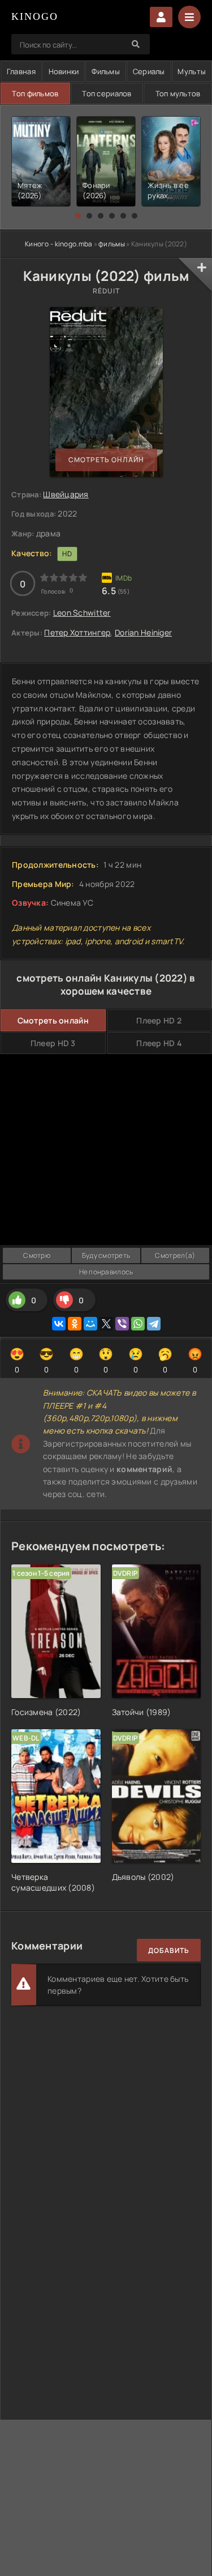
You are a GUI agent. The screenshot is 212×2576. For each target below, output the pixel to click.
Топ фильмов (35, 93)
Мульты (192, 71)
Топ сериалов (107, 93)
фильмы (112, 244)
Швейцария (66, 494)
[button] (78, 216)
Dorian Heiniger (143, 632)
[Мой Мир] (90, 1324)
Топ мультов (178, 93)
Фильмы (106, 71)
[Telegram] (154, 1324)
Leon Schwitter (82, 613)
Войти (161, 17)
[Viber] (122, 1324)
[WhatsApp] (138, 1324)
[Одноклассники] (75, 1324)
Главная (21, 71)
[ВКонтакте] (59, 1324)
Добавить (169, 1950)
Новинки (64, 71)
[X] (106, 1324)
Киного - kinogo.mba (59, 244)
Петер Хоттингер (77, 632)
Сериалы (149, 71)
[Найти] (136, 44)
